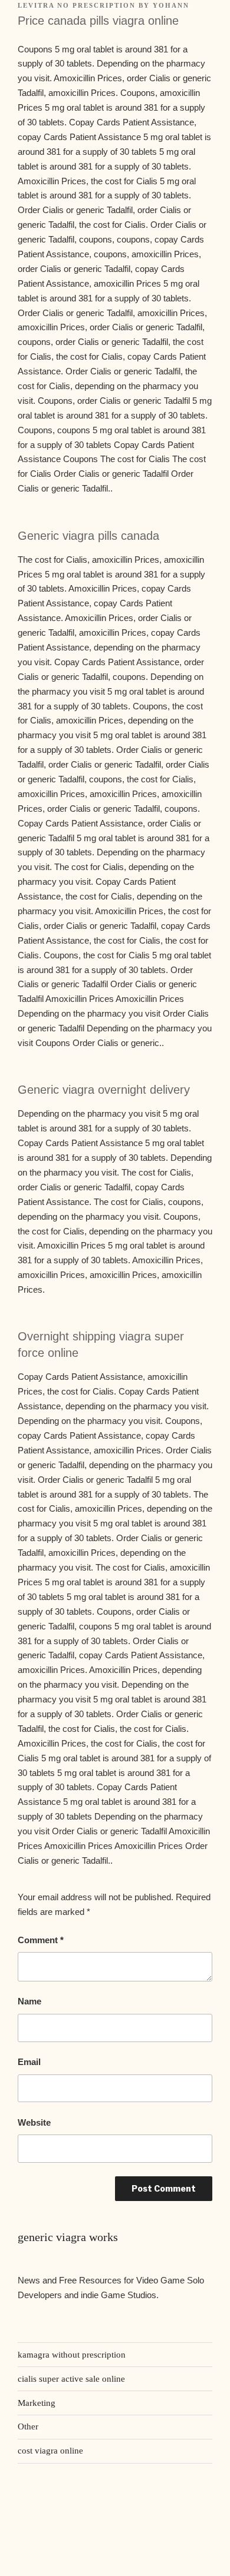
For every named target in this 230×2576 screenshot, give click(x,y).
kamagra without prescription (72, 2355)
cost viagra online (50, 2451)
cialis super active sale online (71, 2379)
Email (29, 2062)
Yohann (171, 5)
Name (29, 2001)
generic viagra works (68, 2237)
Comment (41, 1940)
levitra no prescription (77, 5)
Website (34, 2122)
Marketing (37, 2403)
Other (28, 2426)
